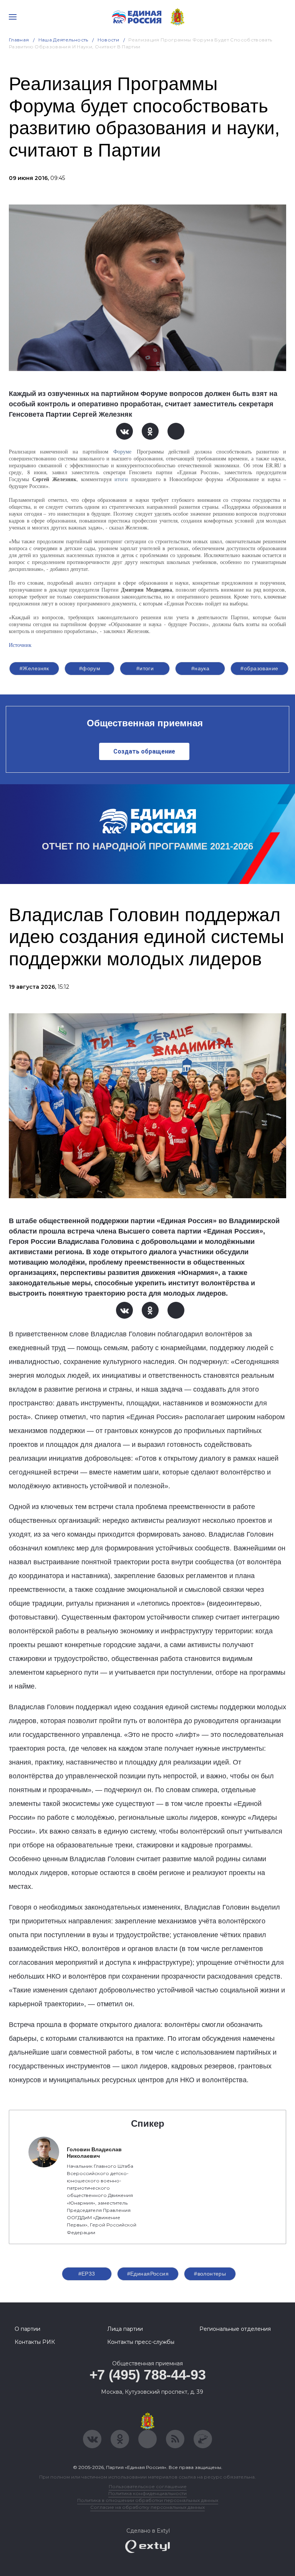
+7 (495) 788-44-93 (148, 2375)
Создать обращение (144, 751)
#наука (201, 668)
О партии (27, 2329)
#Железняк (34, 668)
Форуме (122, 451)
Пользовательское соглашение (148, 2486)
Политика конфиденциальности (147, 2493)
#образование (259, 668)
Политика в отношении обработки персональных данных (148, 2500)
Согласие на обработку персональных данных (147, 2507)
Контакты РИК (35, 2342)
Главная (19, 40)
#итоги (145, 668)
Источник (20, 645)
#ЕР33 (87, 2274)
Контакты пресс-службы (141, 2342)
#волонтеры (210, 2274)
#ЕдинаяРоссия (148, 2274)
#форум (90, 668)
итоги (121, 479)
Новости (109, 40)
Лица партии (125, 2329)
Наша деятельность (63, 40)
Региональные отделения (235, 2329)
